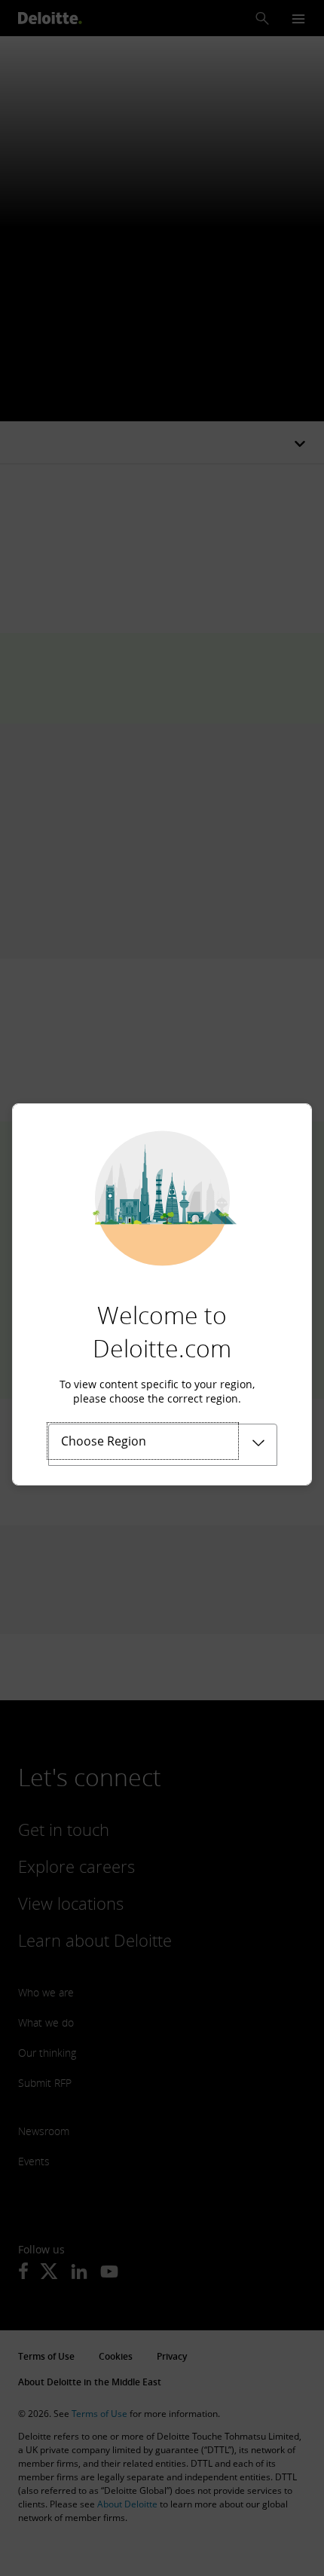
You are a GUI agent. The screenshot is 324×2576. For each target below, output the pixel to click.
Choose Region (104, 1441)
